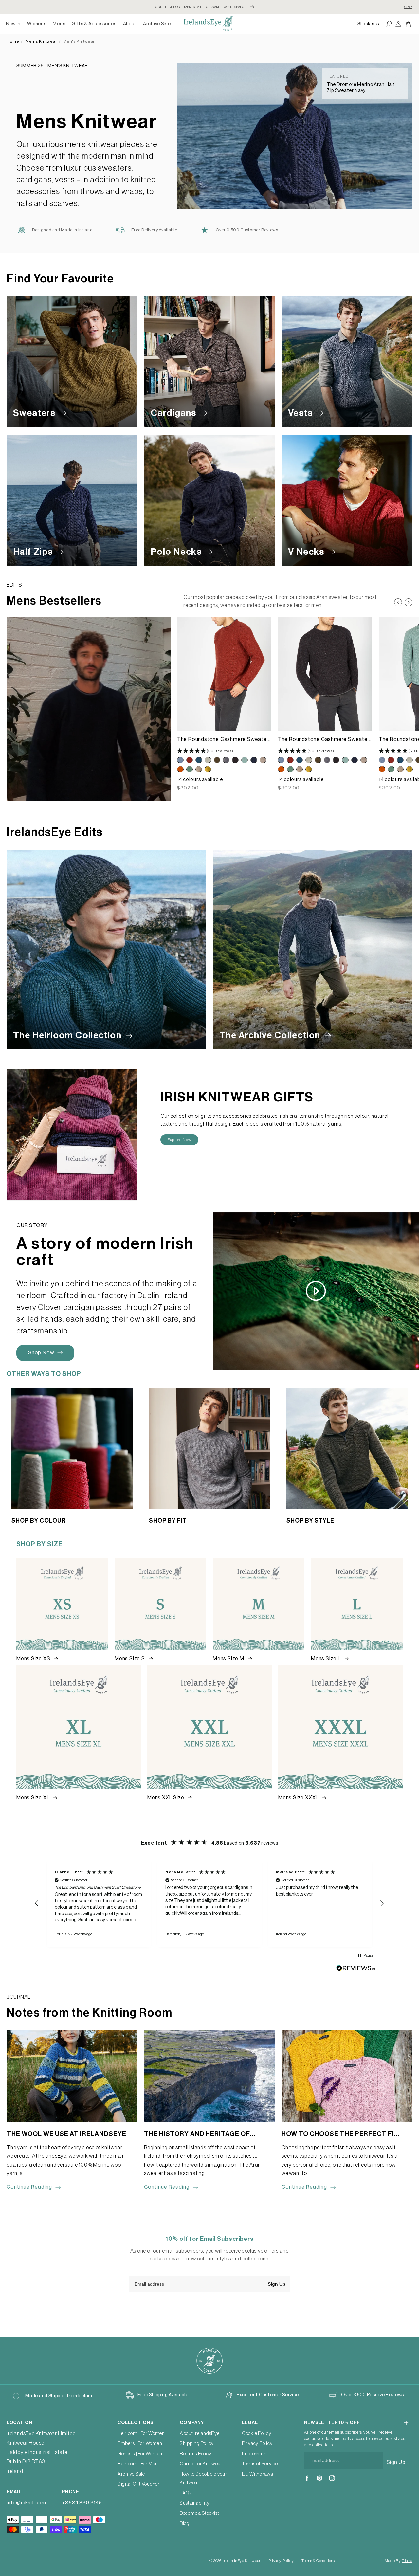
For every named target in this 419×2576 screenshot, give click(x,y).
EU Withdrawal (258, 2474)
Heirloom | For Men (138, 2464)
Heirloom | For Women (141, 2433)
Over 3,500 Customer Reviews (247, 230)
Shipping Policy (197, 2444)
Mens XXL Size (166, 1798)
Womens (37, 24)
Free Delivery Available (154, 230)
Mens (59, 24)
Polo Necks (177, 552)
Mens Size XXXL (299, 1798)
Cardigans (174, 413)
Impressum (254, 2454)
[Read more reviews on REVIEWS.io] (356, 1970)
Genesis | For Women (140, 2454)
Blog (185, 2523)
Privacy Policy (257, 2444)
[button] (37, 24)
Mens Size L (327, 1659)
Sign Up (277, 2284)
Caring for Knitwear (201, 2464)
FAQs (186, 2493)
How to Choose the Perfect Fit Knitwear (340, 2135)
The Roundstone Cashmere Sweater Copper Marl (223, 740)
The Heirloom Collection (68, 1035)
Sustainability (195, 2503)
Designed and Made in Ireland (62, 230)
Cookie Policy (257, 2433)
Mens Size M (229, 1659)
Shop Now (41, 1353)
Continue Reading (29, 2187)
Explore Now (179, 1140)
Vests (301, 413)
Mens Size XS (34, 1659)
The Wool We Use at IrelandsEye (66, 2134)
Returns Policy (196, 2454)
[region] (209, 1903)
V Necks (307, 552)
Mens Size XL (34, 1798)
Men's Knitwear (41, 41)
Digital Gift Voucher (139, 2484)
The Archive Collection (271, 1035)
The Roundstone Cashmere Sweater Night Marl (324, 740)
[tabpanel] (224, 704)
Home (13, 41)
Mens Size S (130, 1659)
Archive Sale (157, 24)
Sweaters (35, 413)
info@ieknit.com (26, 2503)
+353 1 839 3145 (82, 2503)
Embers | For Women (140, 2444)
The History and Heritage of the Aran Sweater (197, 2135)
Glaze (407, 2561)
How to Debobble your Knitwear (203, 2478)
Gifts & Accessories (94, 24)
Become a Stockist (200, 2513)
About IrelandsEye (200, 2433)
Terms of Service (260, 2464)
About (130, 24)
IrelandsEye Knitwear (242, 2561)
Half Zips (34, 552)
